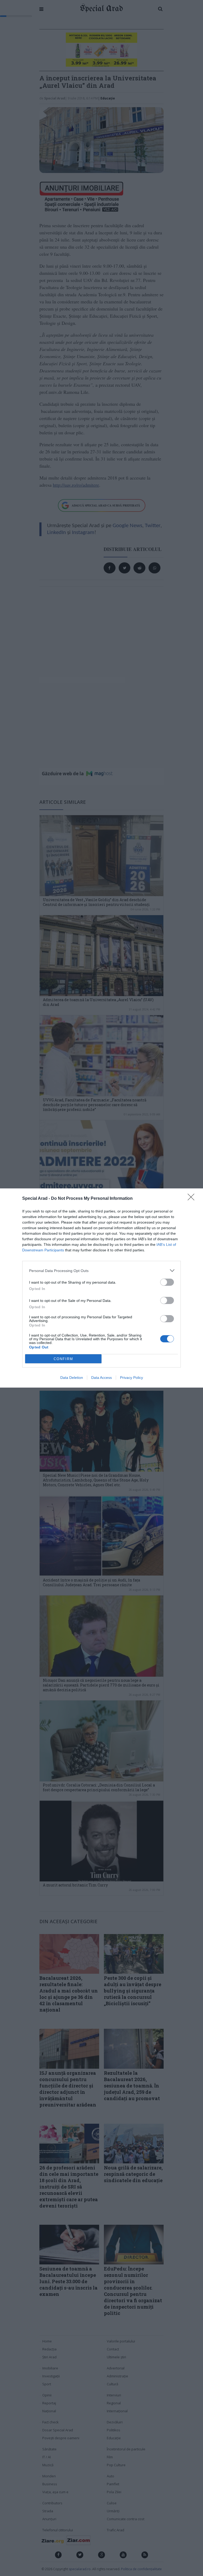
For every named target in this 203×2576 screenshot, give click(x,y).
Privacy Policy (132, 1378)
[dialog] (101, 1288)
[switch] (167, 1282)
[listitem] (101, 1271)
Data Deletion (72, 1378)
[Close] (193, 1199)
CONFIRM (63, 1359)
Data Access (101, 1378)
